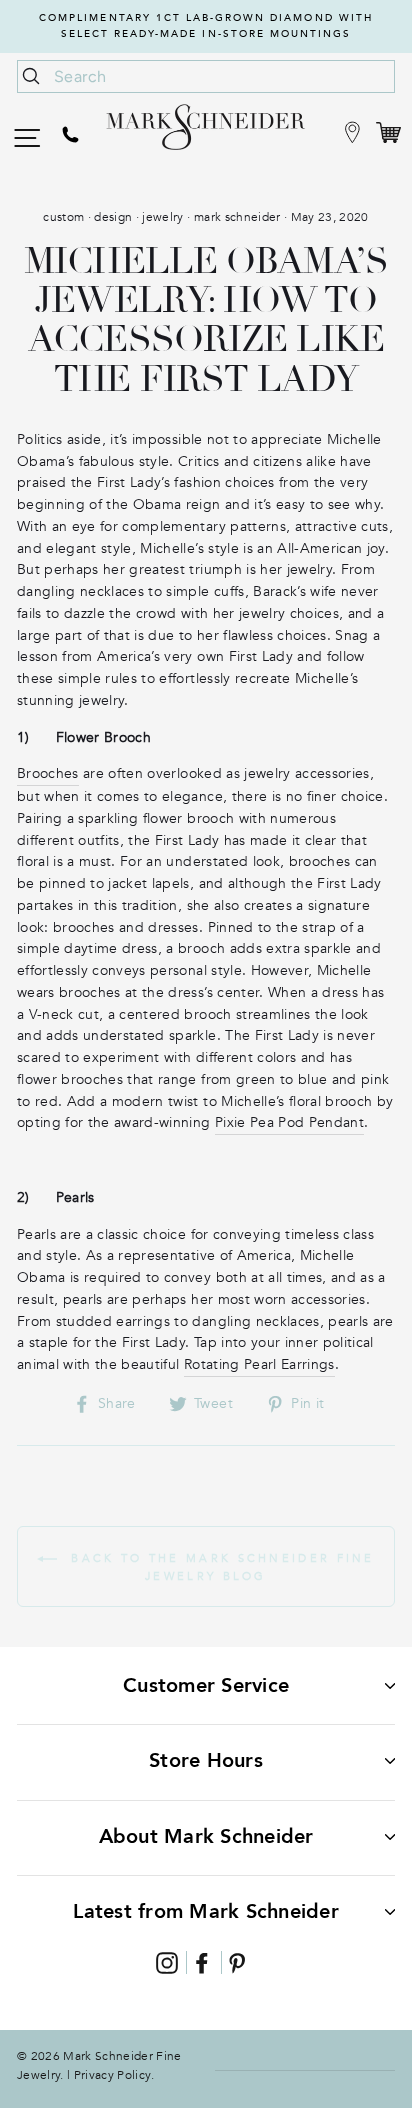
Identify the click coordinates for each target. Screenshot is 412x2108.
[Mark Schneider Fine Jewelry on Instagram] (167, 1962)
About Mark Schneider (206, 1836)
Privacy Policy (112, 2075)
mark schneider (237, 217)
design (113, 217)
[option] (206, 26)
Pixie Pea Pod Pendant (289, 1122)
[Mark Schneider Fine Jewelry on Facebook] (202, 1962)
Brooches (48, 773)
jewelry (162, 217)
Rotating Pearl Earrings (259, 1364)
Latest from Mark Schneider (206, 1911)
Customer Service (206, 1685)
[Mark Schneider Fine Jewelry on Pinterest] (237, 1962)
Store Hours (206, 1760)
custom (63, 217)
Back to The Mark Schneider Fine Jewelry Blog (220, 1566)
